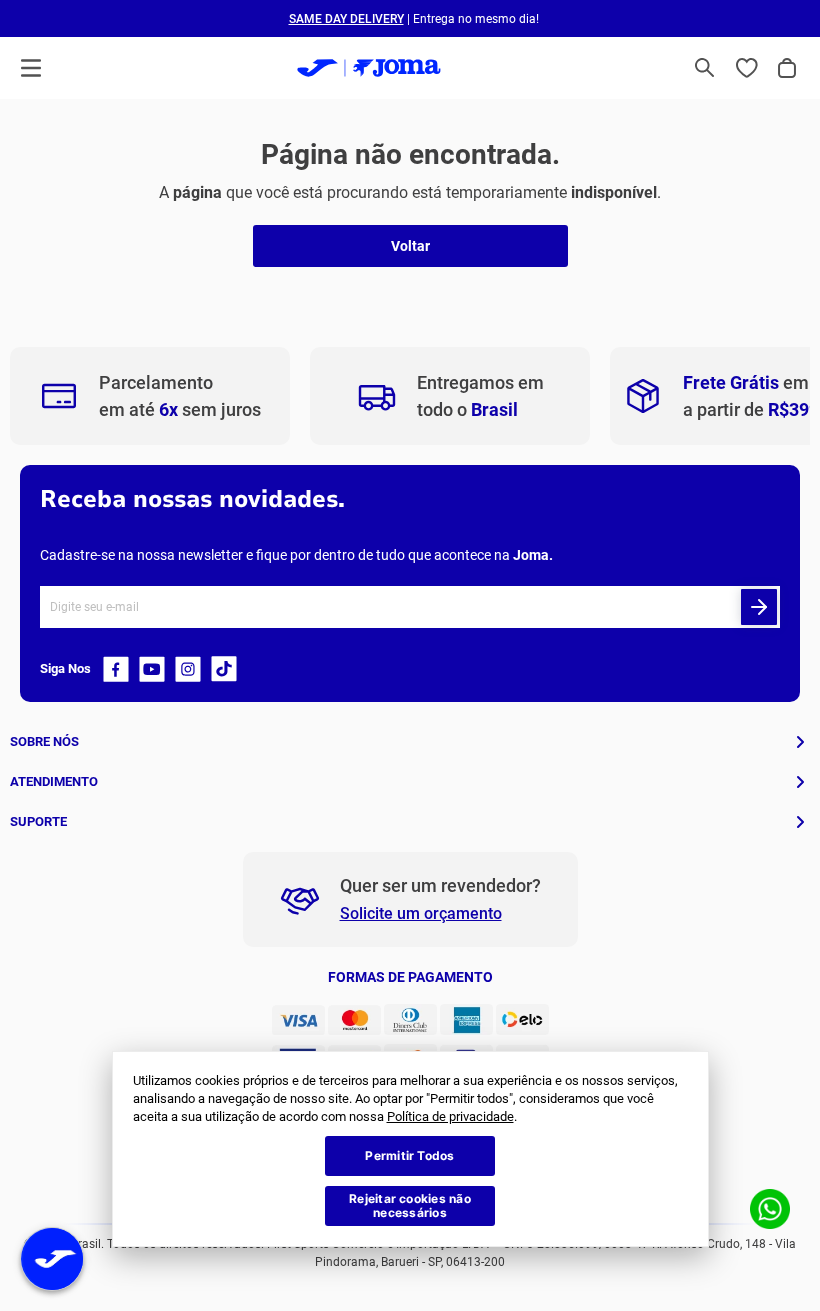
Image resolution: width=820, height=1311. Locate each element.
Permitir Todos (409, 1155)
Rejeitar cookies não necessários (410, 1205)
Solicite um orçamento (421, 913)
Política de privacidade (450, 1116)
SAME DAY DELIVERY (346, 19)
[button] (705, 68)
